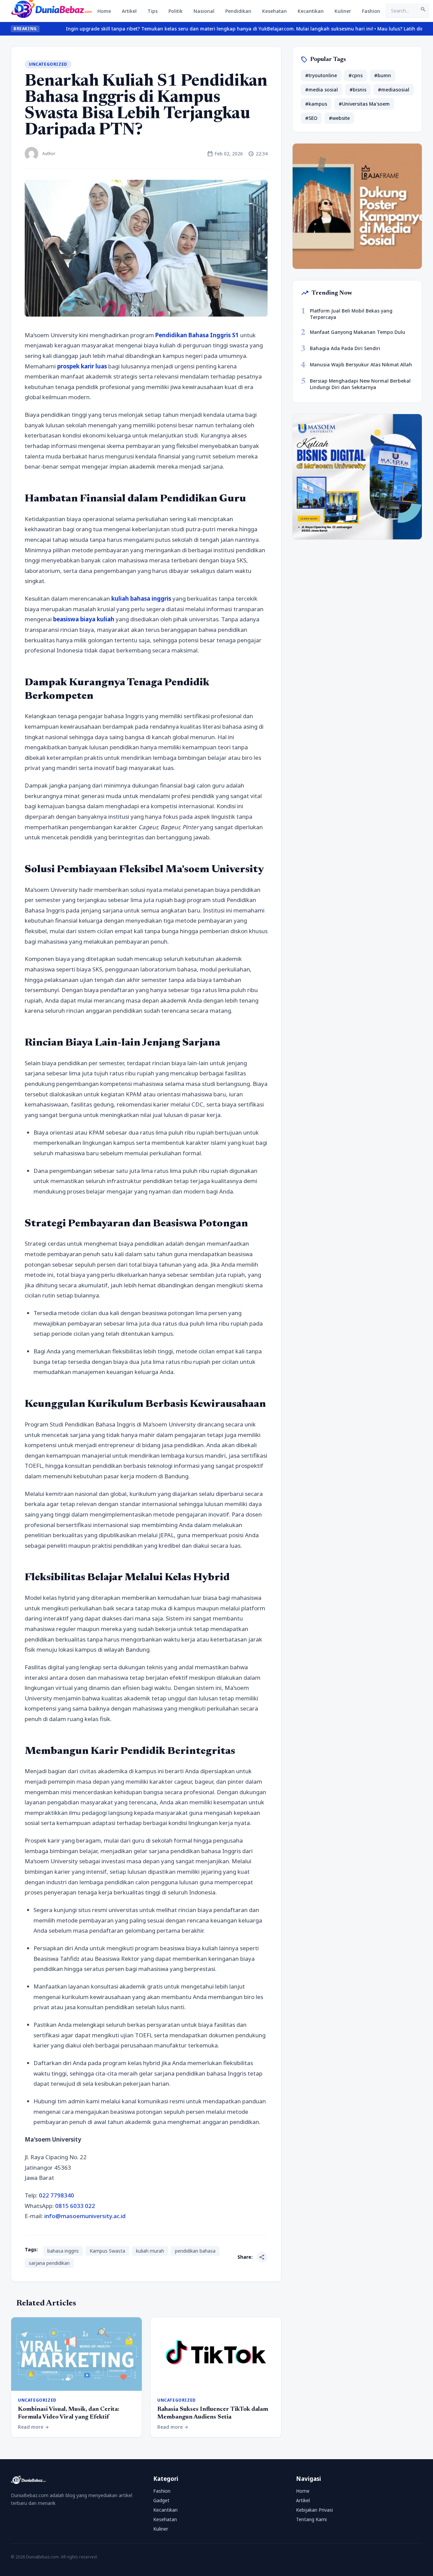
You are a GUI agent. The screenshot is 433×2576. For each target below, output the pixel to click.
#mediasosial (394, 90)
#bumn (383, 75)
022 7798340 (56, 2195)
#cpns (356, 75)
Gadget (161, 2500)
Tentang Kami (311, 2519)
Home (104, 11)
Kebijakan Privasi (314, 2510)
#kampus (316, 104)
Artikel (129, 11)
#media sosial (322, 90)
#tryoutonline (321, 75)
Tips (153, 11)
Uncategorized (48, 64)
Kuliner (343, 11)
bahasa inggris (63, 2251)
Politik (176, 11)
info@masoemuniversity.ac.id (85, 2216)
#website (339, 118)
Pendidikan (238, 11)
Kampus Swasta (107, 2251)
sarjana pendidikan (49, 2263)
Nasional (204, 11)
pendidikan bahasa (195, 2251)
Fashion (371, 11)
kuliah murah (150, 2251)
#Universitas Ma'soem (364, 104)
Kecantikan (311, 11)
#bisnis (358, 90)
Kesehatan (275, 11)
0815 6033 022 (75, 2206)
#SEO (311, 118)
